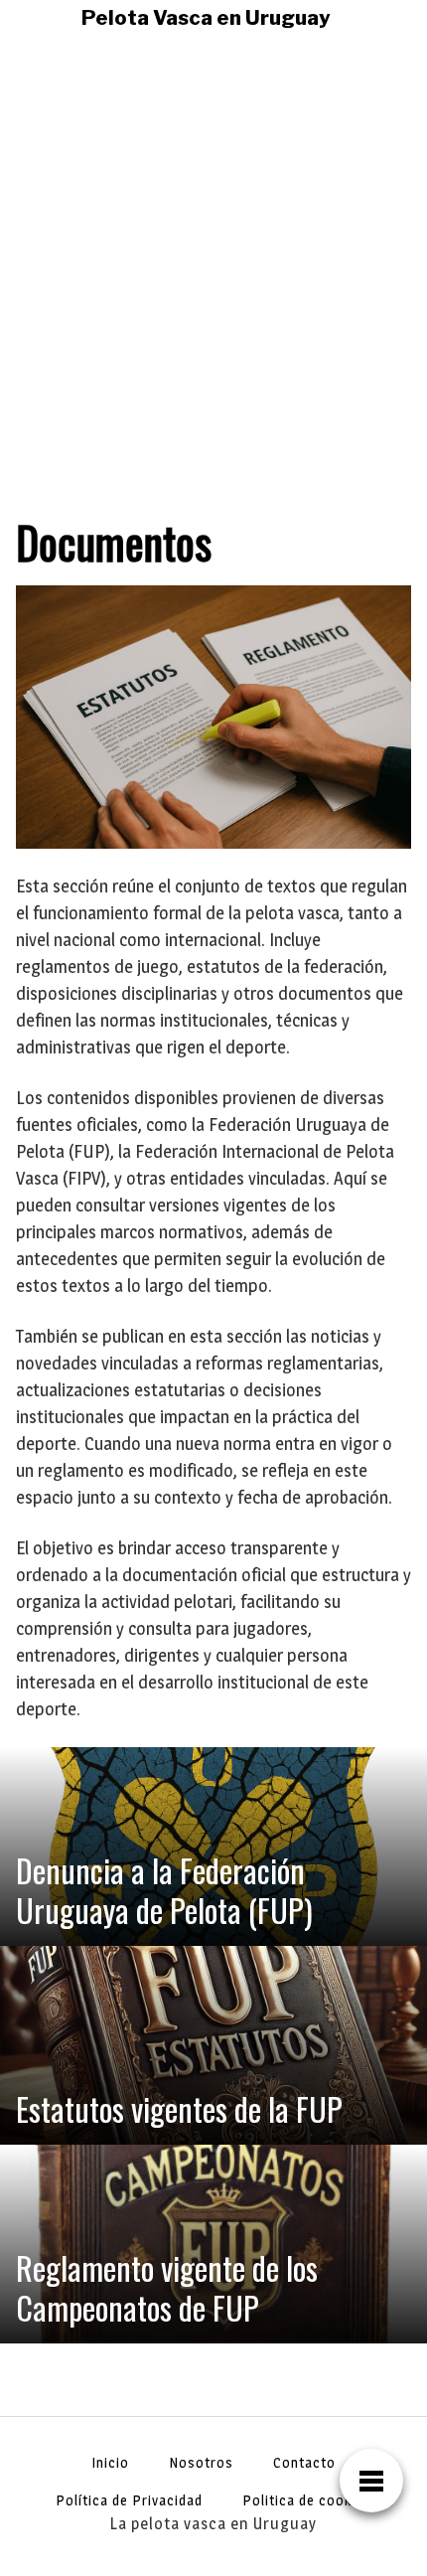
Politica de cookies (307, 2500)
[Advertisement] (213, 259)
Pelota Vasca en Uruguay (206, 18)
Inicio (110, 2462)
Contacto (304, 2462)
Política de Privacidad (129, 2500)
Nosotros (201, 2462)
